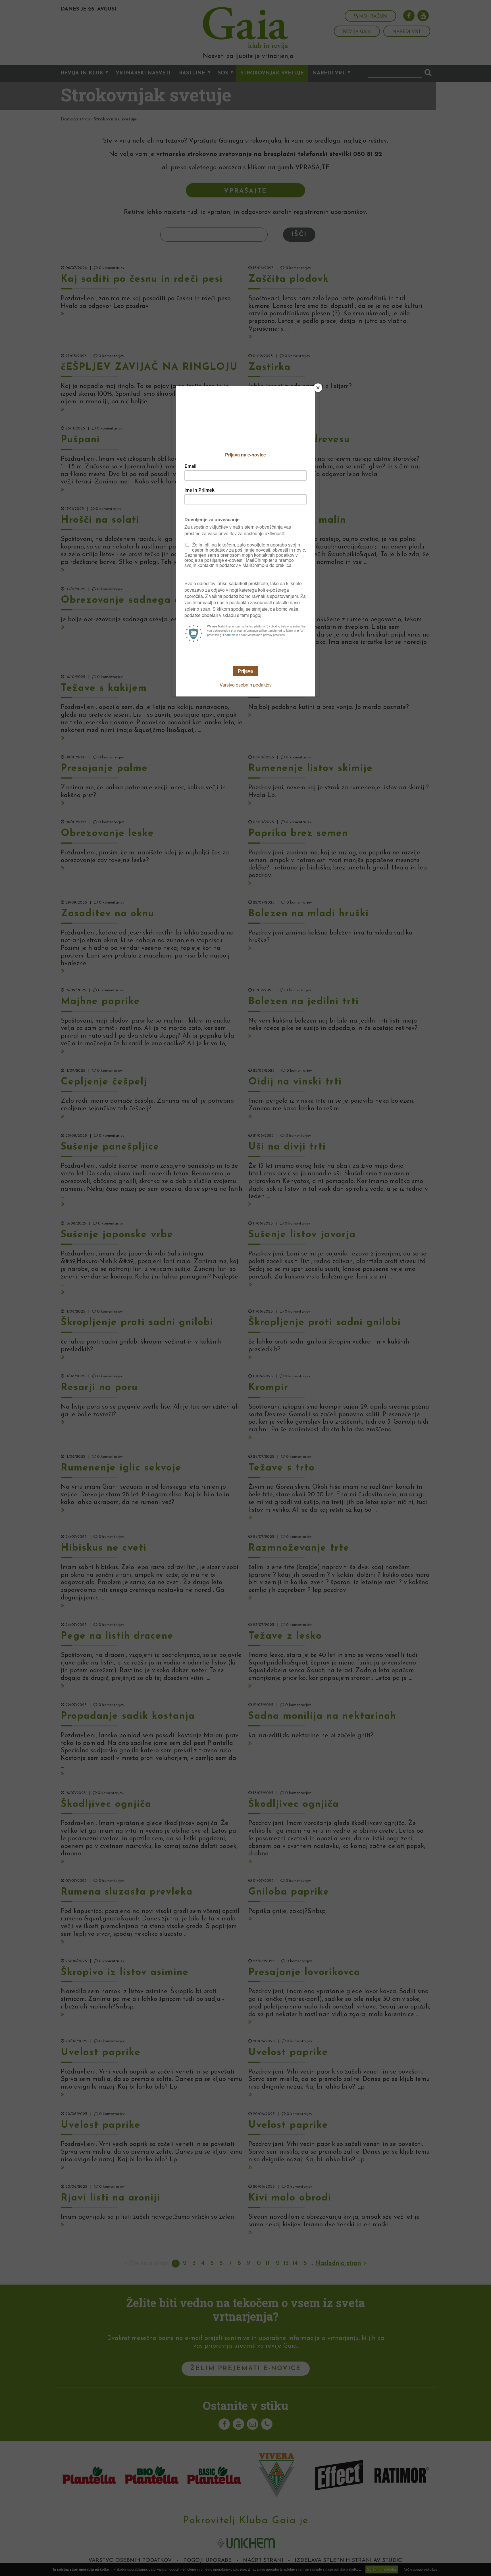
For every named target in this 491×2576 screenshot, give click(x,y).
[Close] (318, 388)
